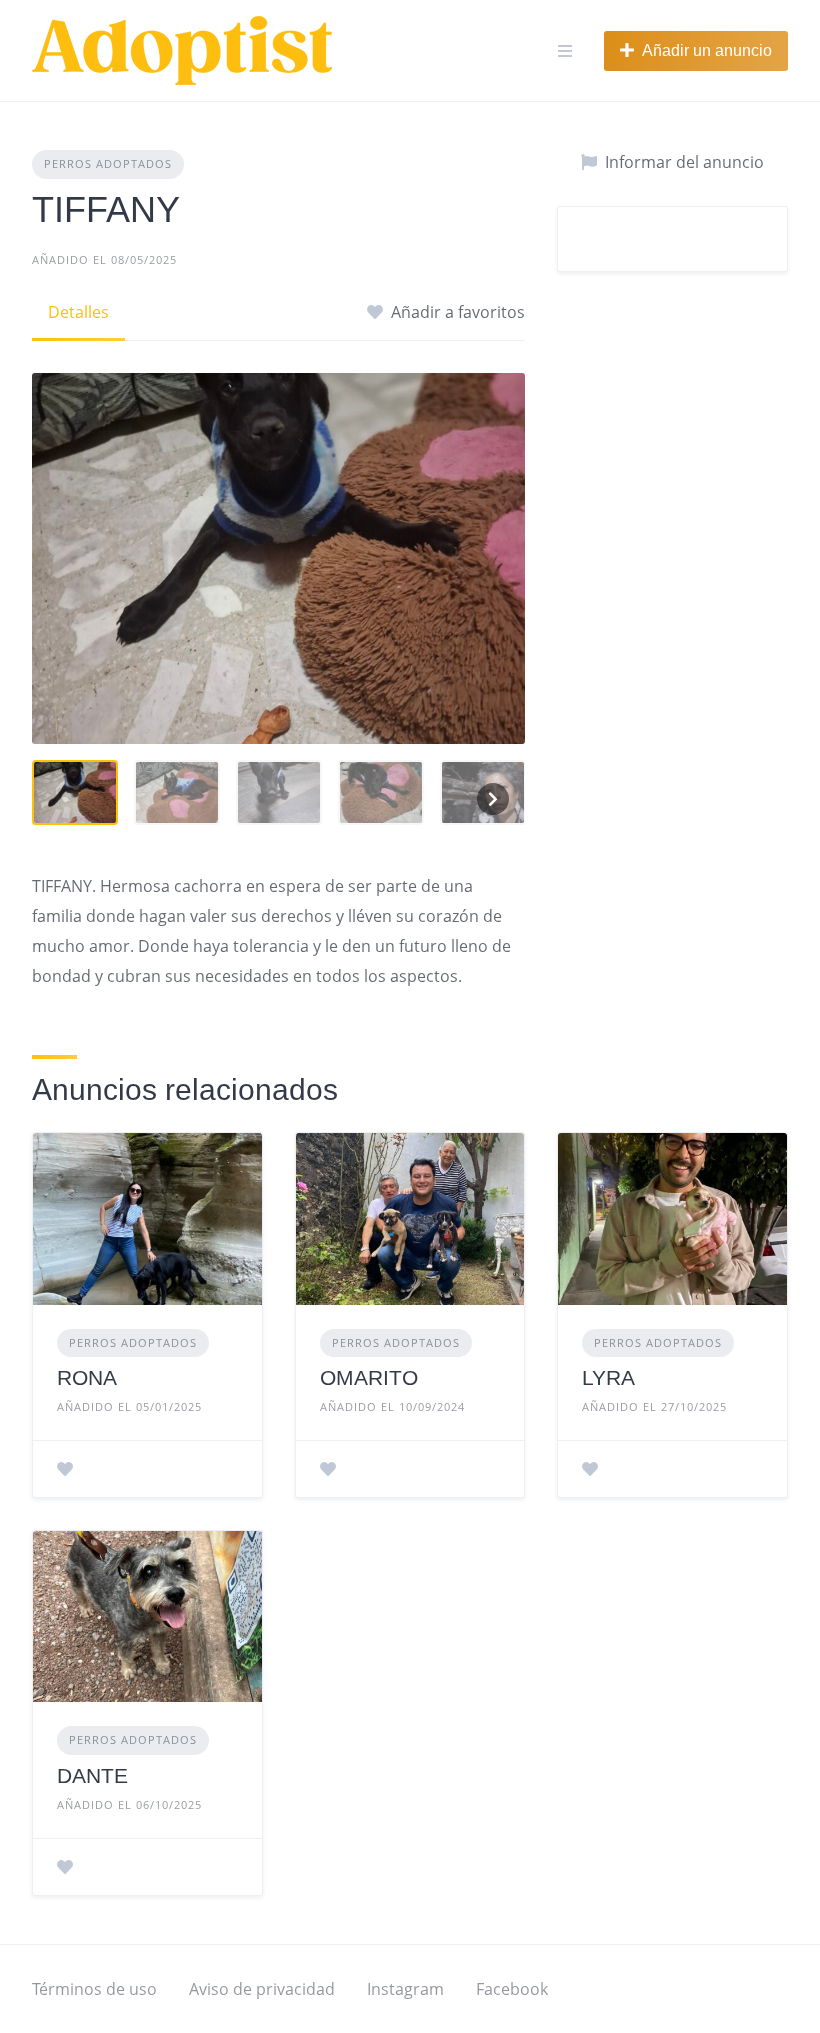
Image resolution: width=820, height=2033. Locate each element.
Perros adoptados (108, 163)
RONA (87, 1377)
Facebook (512, 1989)
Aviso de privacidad (262, 1989)
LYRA (608, 1377)
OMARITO (369, 1377)
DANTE (92, 1775)
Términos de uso (94, 1989)
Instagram (405, 1989)
